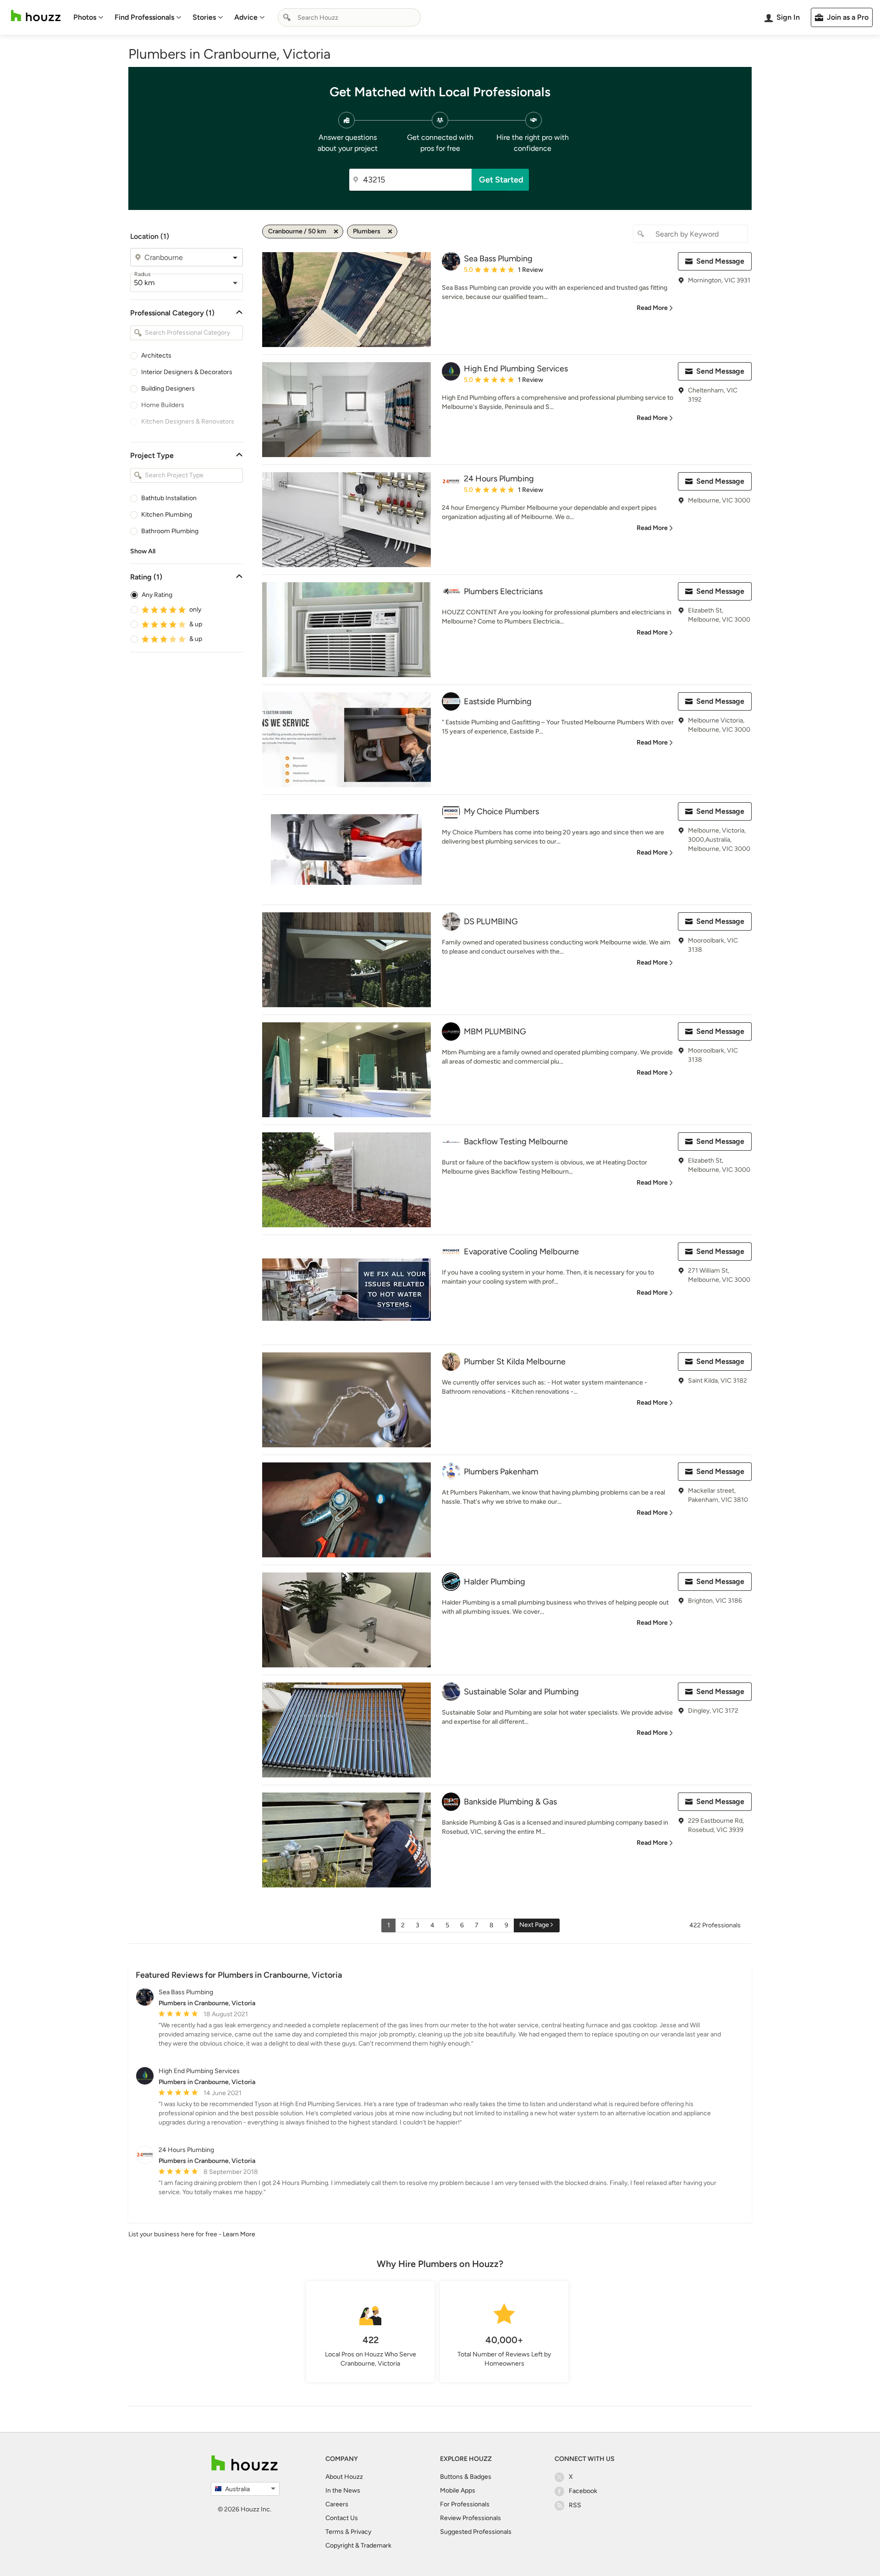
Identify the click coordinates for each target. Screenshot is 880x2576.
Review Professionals (470, 2518)
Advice (246, 17)
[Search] (287, 17)
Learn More (239, 2234)
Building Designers (168, 389)
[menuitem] (88, 17)
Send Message (720, 261)
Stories (204, 17)
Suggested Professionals (476, 2532)
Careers (337, 2504)
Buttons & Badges (466, 2477)
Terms (335, 2532)
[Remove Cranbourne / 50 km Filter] (336, 232)
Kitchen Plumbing (167, 515)
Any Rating (157, 595)
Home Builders (163, 405)
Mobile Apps (458, 2491)
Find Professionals (144, 17)
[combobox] (349, 17)
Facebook (583, 2491)
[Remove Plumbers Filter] (390, 232)
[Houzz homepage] (36, 16)
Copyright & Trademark (358, 2546)
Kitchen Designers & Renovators (188, 422)
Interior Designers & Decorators (187, 372)
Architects (156, 356)
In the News (343, 2491)
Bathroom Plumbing (170, 531)
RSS (575, 2505)
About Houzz (344, 2477)
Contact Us (342, 2518)
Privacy (361, 2532)
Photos (85, 17)
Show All (143, 551)
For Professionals (465, 2504)
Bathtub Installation (169, 498)
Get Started (501, 180)
